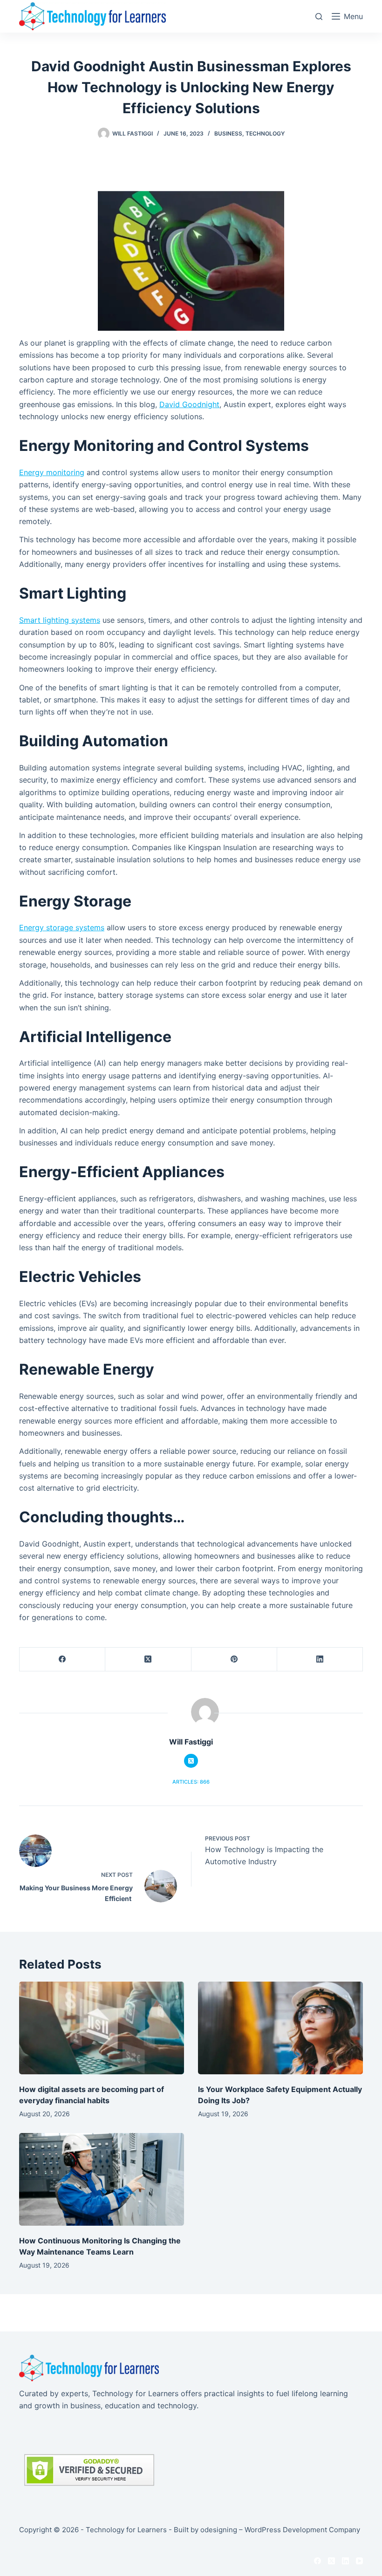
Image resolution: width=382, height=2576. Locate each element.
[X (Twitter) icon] (191, 1761)
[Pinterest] (234, 1659)
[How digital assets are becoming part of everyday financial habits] (102, 2028)
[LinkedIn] (320, 1659)
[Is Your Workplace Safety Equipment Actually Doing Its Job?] (280, 2028)
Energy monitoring (52, 472)
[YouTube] (359, 2561)
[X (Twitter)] (148, 1659)
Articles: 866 (191, 1782)
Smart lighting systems (60, 620)
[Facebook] (62, 1659)
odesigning (219, 2530)
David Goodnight (189, 404)
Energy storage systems (62, 927)
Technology (265, 133)
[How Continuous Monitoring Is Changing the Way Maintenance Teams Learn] (102, 2179)
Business (228, 133)
